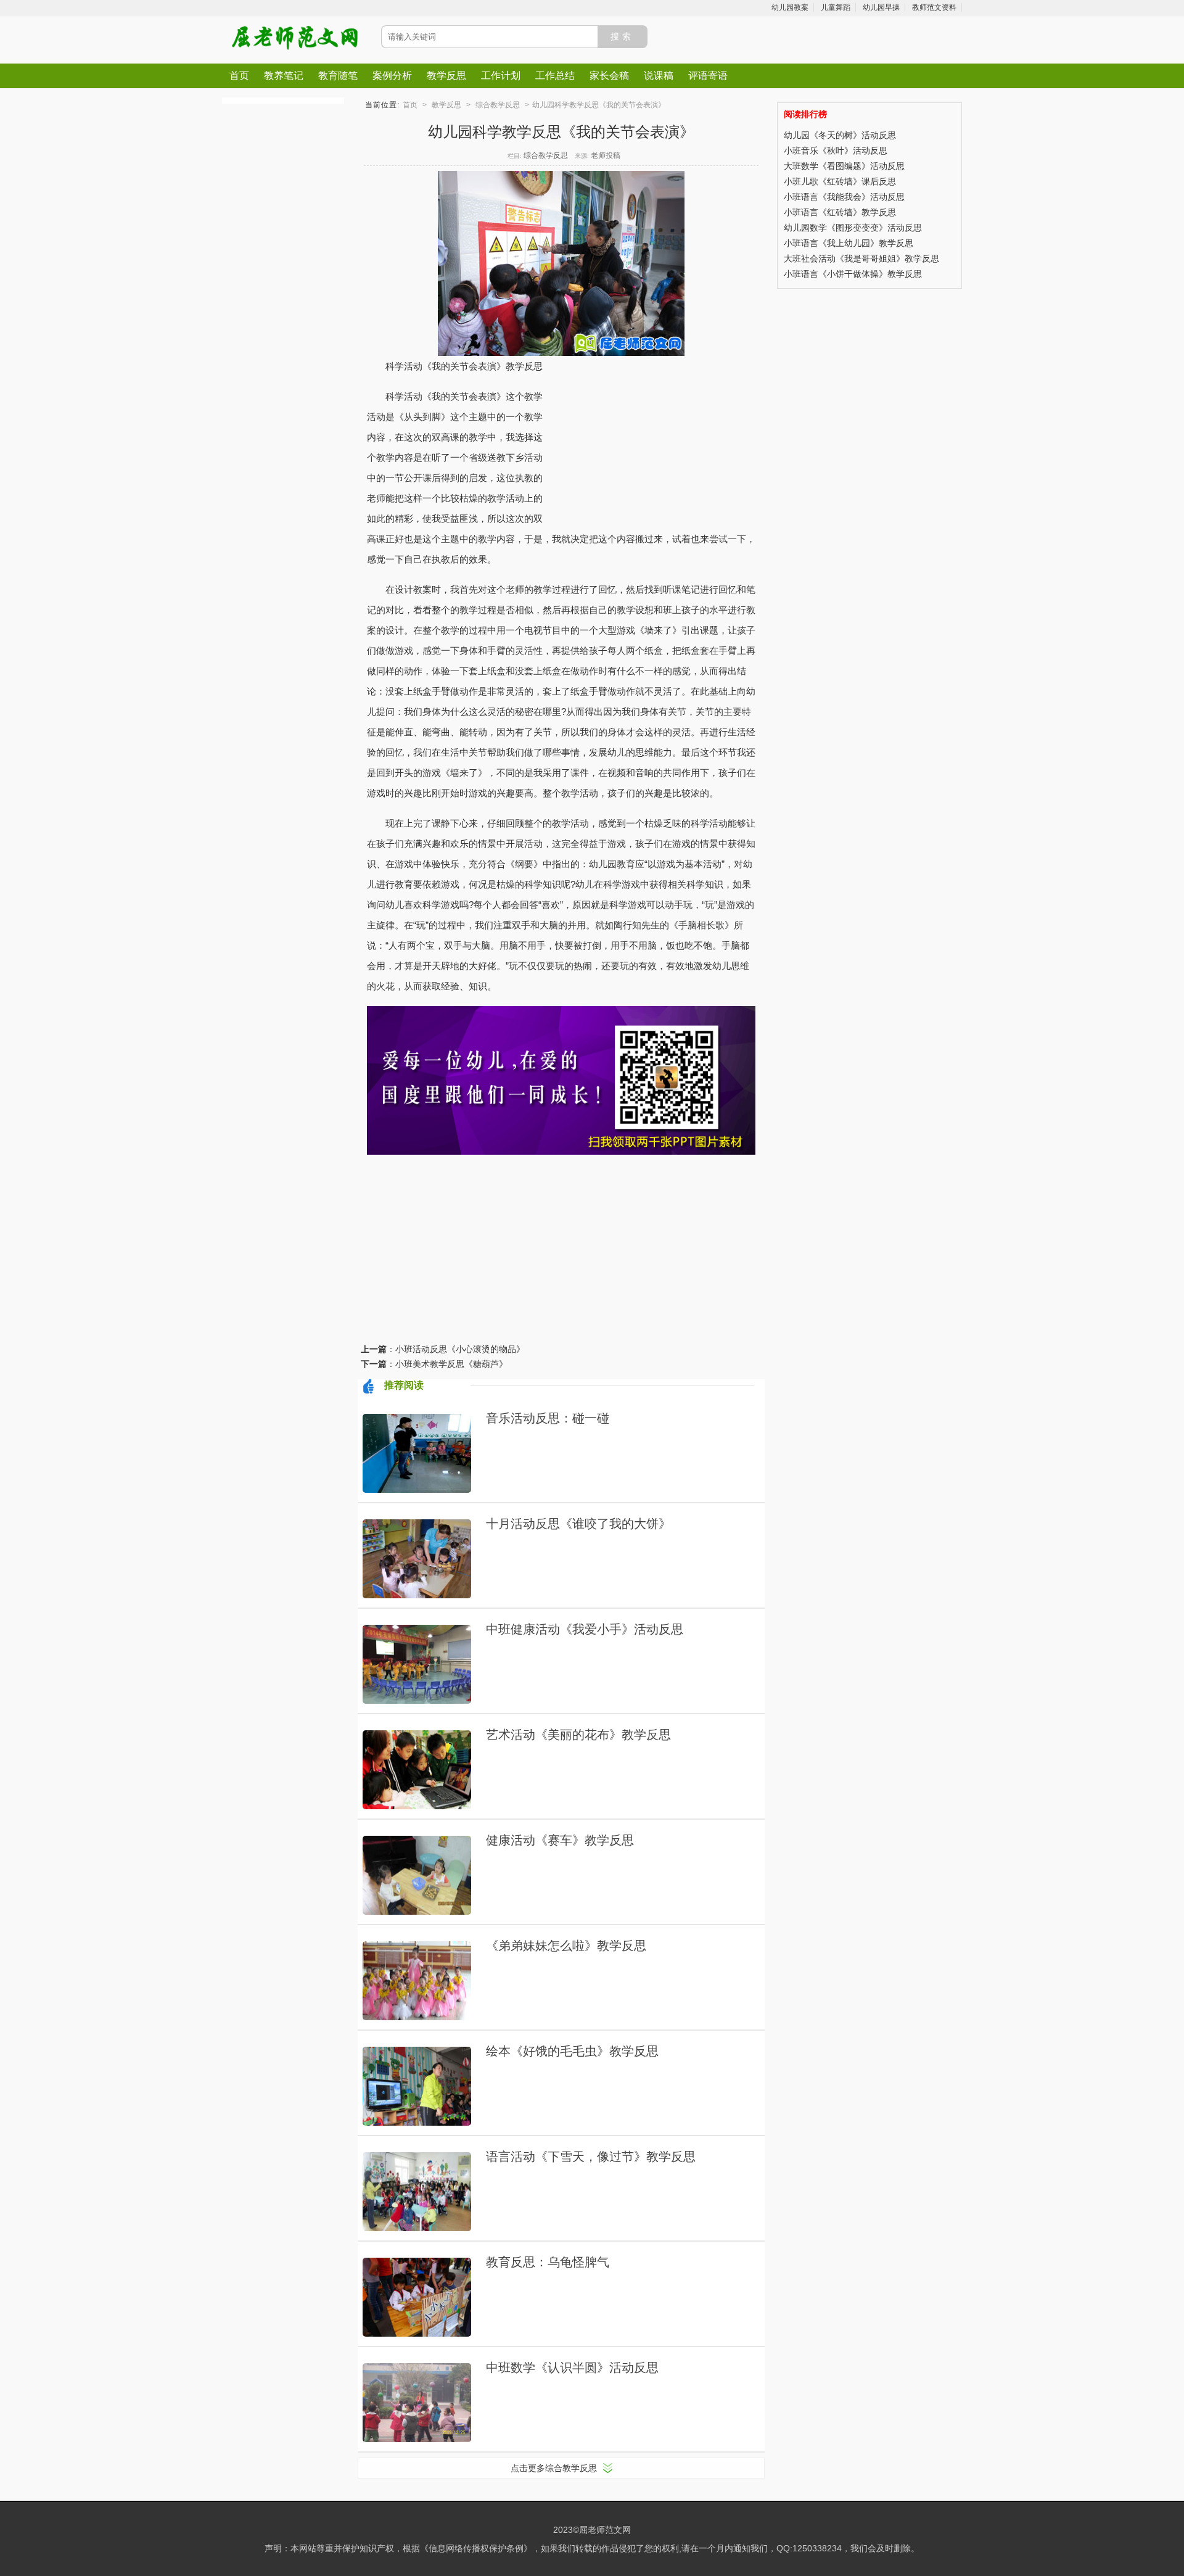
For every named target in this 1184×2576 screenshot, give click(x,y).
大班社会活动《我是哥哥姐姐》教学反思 (861, 258)
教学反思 (446, 76)
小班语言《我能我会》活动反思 (844, 197)
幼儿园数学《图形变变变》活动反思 (853, 228)
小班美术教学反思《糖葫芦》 (451, 1364)
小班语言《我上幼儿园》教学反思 (849, 243)
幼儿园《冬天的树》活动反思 (840, 135)
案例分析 (392, 76)
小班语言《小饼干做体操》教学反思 (853, 274)
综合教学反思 (498, 105)
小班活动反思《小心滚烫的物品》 (460, 1349)
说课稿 (659, 76)
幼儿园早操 (881, 7)
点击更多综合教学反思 (554, 2468)
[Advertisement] (641, 439)
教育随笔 (338, 76)
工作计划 (501, 76)
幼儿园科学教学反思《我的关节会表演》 (599, 105)
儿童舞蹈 (836, 7)
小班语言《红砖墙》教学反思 (840, 212)
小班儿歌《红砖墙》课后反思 (840, 181)
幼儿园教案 (790, 7)
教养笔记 (284, 76)
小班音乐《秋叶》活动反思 (836, 151)
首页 (239, 76)
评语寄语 (708, 76)
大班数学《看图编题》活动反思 (844, 166)
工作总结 (555, 76)
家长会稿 (609, 76)
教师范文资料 (934, 7)
